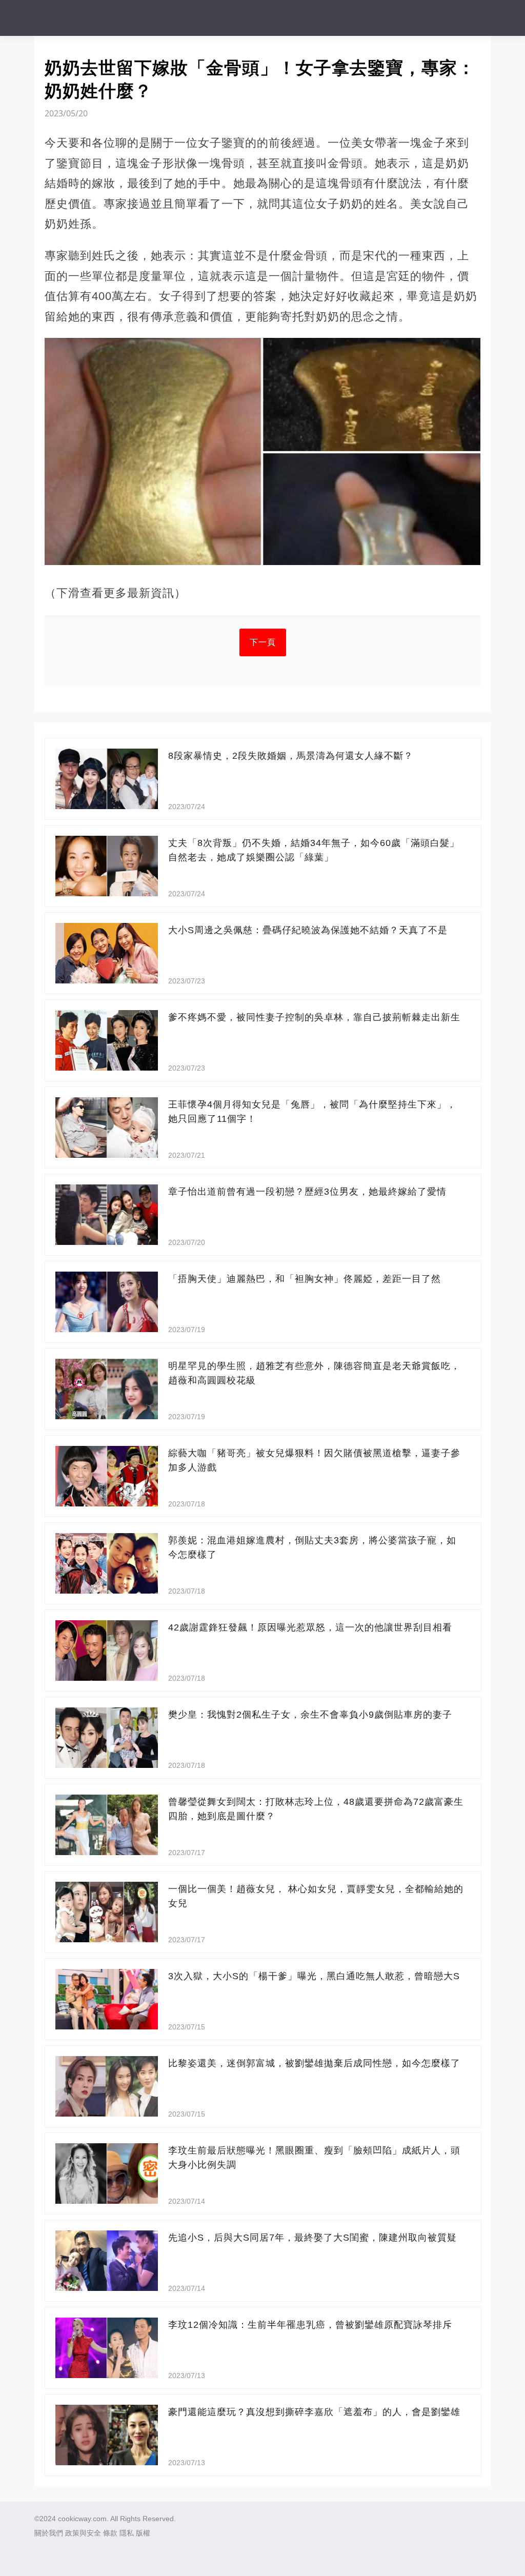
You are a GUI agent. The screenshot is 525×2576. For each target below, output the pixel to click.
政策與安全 (83, 2533)
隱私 (127, 2533)
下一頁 (263, 642)
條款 (110, 2533)
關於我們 (49, 2533)
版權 (143, 2533)
